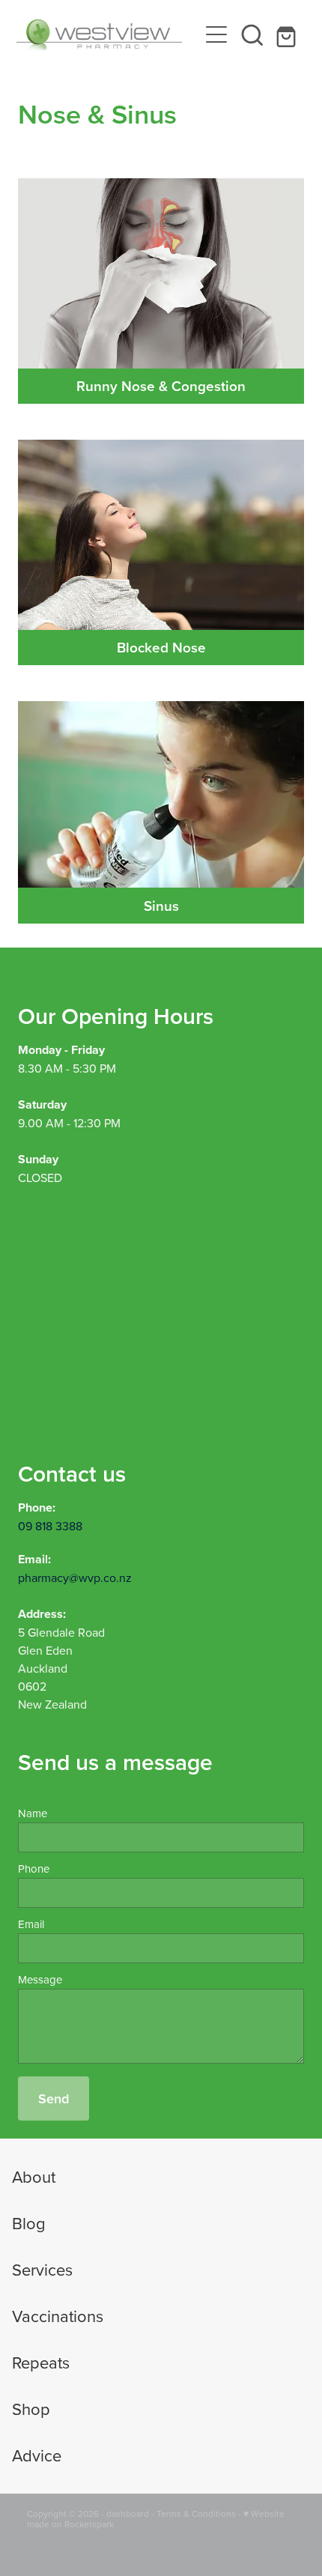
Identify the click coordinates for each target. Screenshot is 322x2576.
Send (54, 2098)
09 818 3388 (50, 1526)
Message (40, 1979)
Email (31, 1924)
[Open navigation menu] (216, 34)
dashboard (128, 2513)
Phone (34, 1869)
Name (33, 1813)
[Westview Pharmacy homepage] (107, 34)
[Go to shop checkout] (288, 34)
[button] (252, 34)
